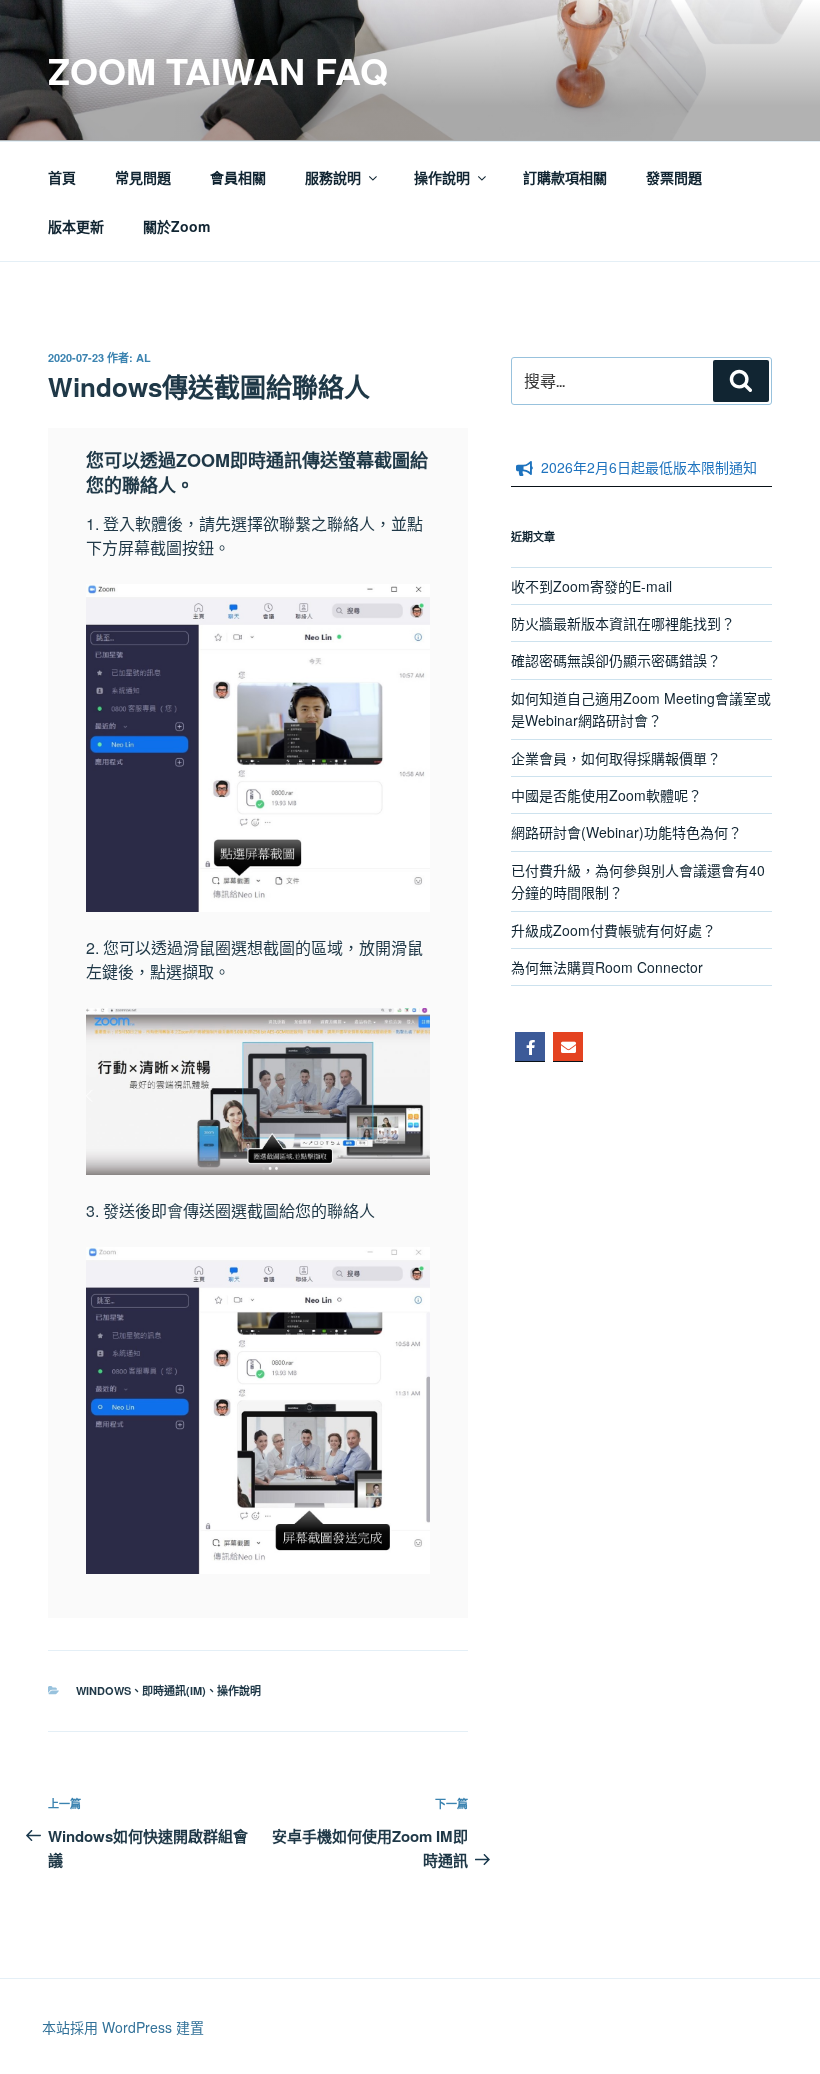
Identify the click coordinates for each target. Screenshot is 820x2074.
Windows (103, 1690)
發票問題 (674, 177)
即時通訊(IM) (174, 1690)
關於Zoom (176, 226)
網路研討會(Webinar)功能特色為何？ (626, 832)
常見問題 (143, 177)
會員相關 (238, 177)
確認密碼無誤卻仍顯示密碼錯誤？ (616, 660)
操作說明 (442, 177)
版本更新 (76, 226)
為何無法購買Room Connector (607, 967)
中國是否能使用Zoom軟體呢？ (606, 795)
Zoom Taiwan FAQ (218, 70)
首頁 (62, 177)
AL (143, 357)
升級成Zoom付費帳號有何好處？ (613, 930)
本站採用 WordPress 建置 (123, 2027)
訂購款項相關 (565, 177)
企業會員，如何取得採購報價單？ (616, 758)
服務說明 (333, 177)
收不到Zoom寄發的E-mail (591, 586)
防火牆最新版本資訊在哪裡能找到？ (623, 623)
